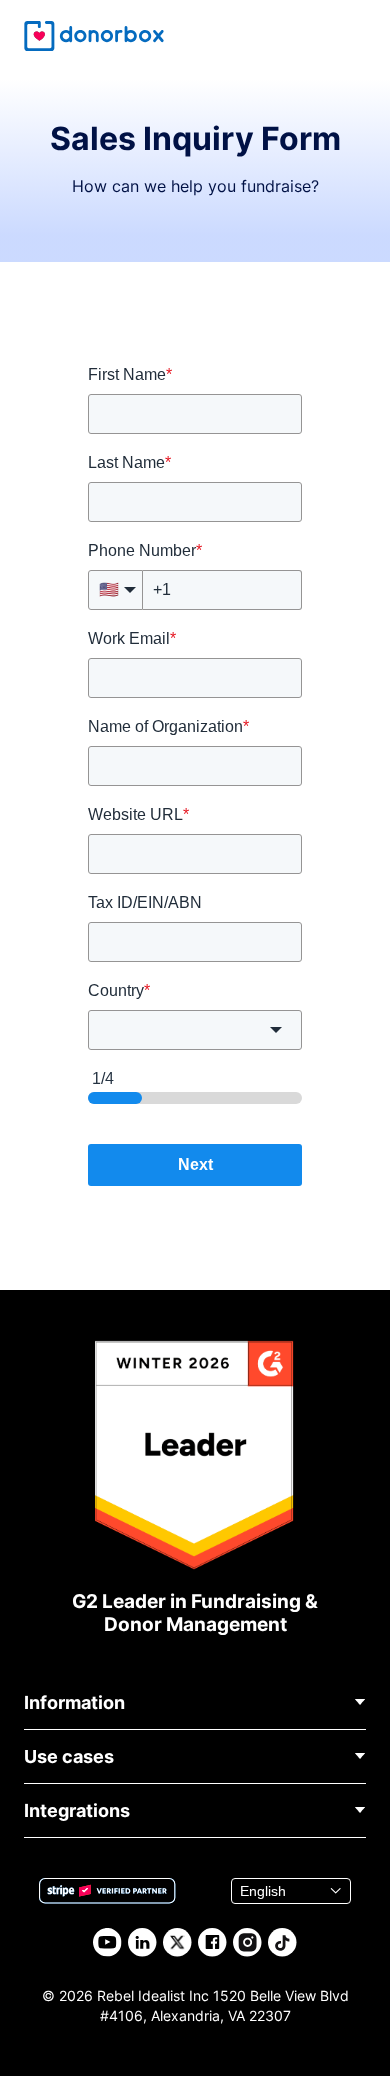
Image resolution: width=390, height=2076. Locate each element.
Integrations (77, 1810)
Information (74, 1702)
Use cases (69, 1756)
